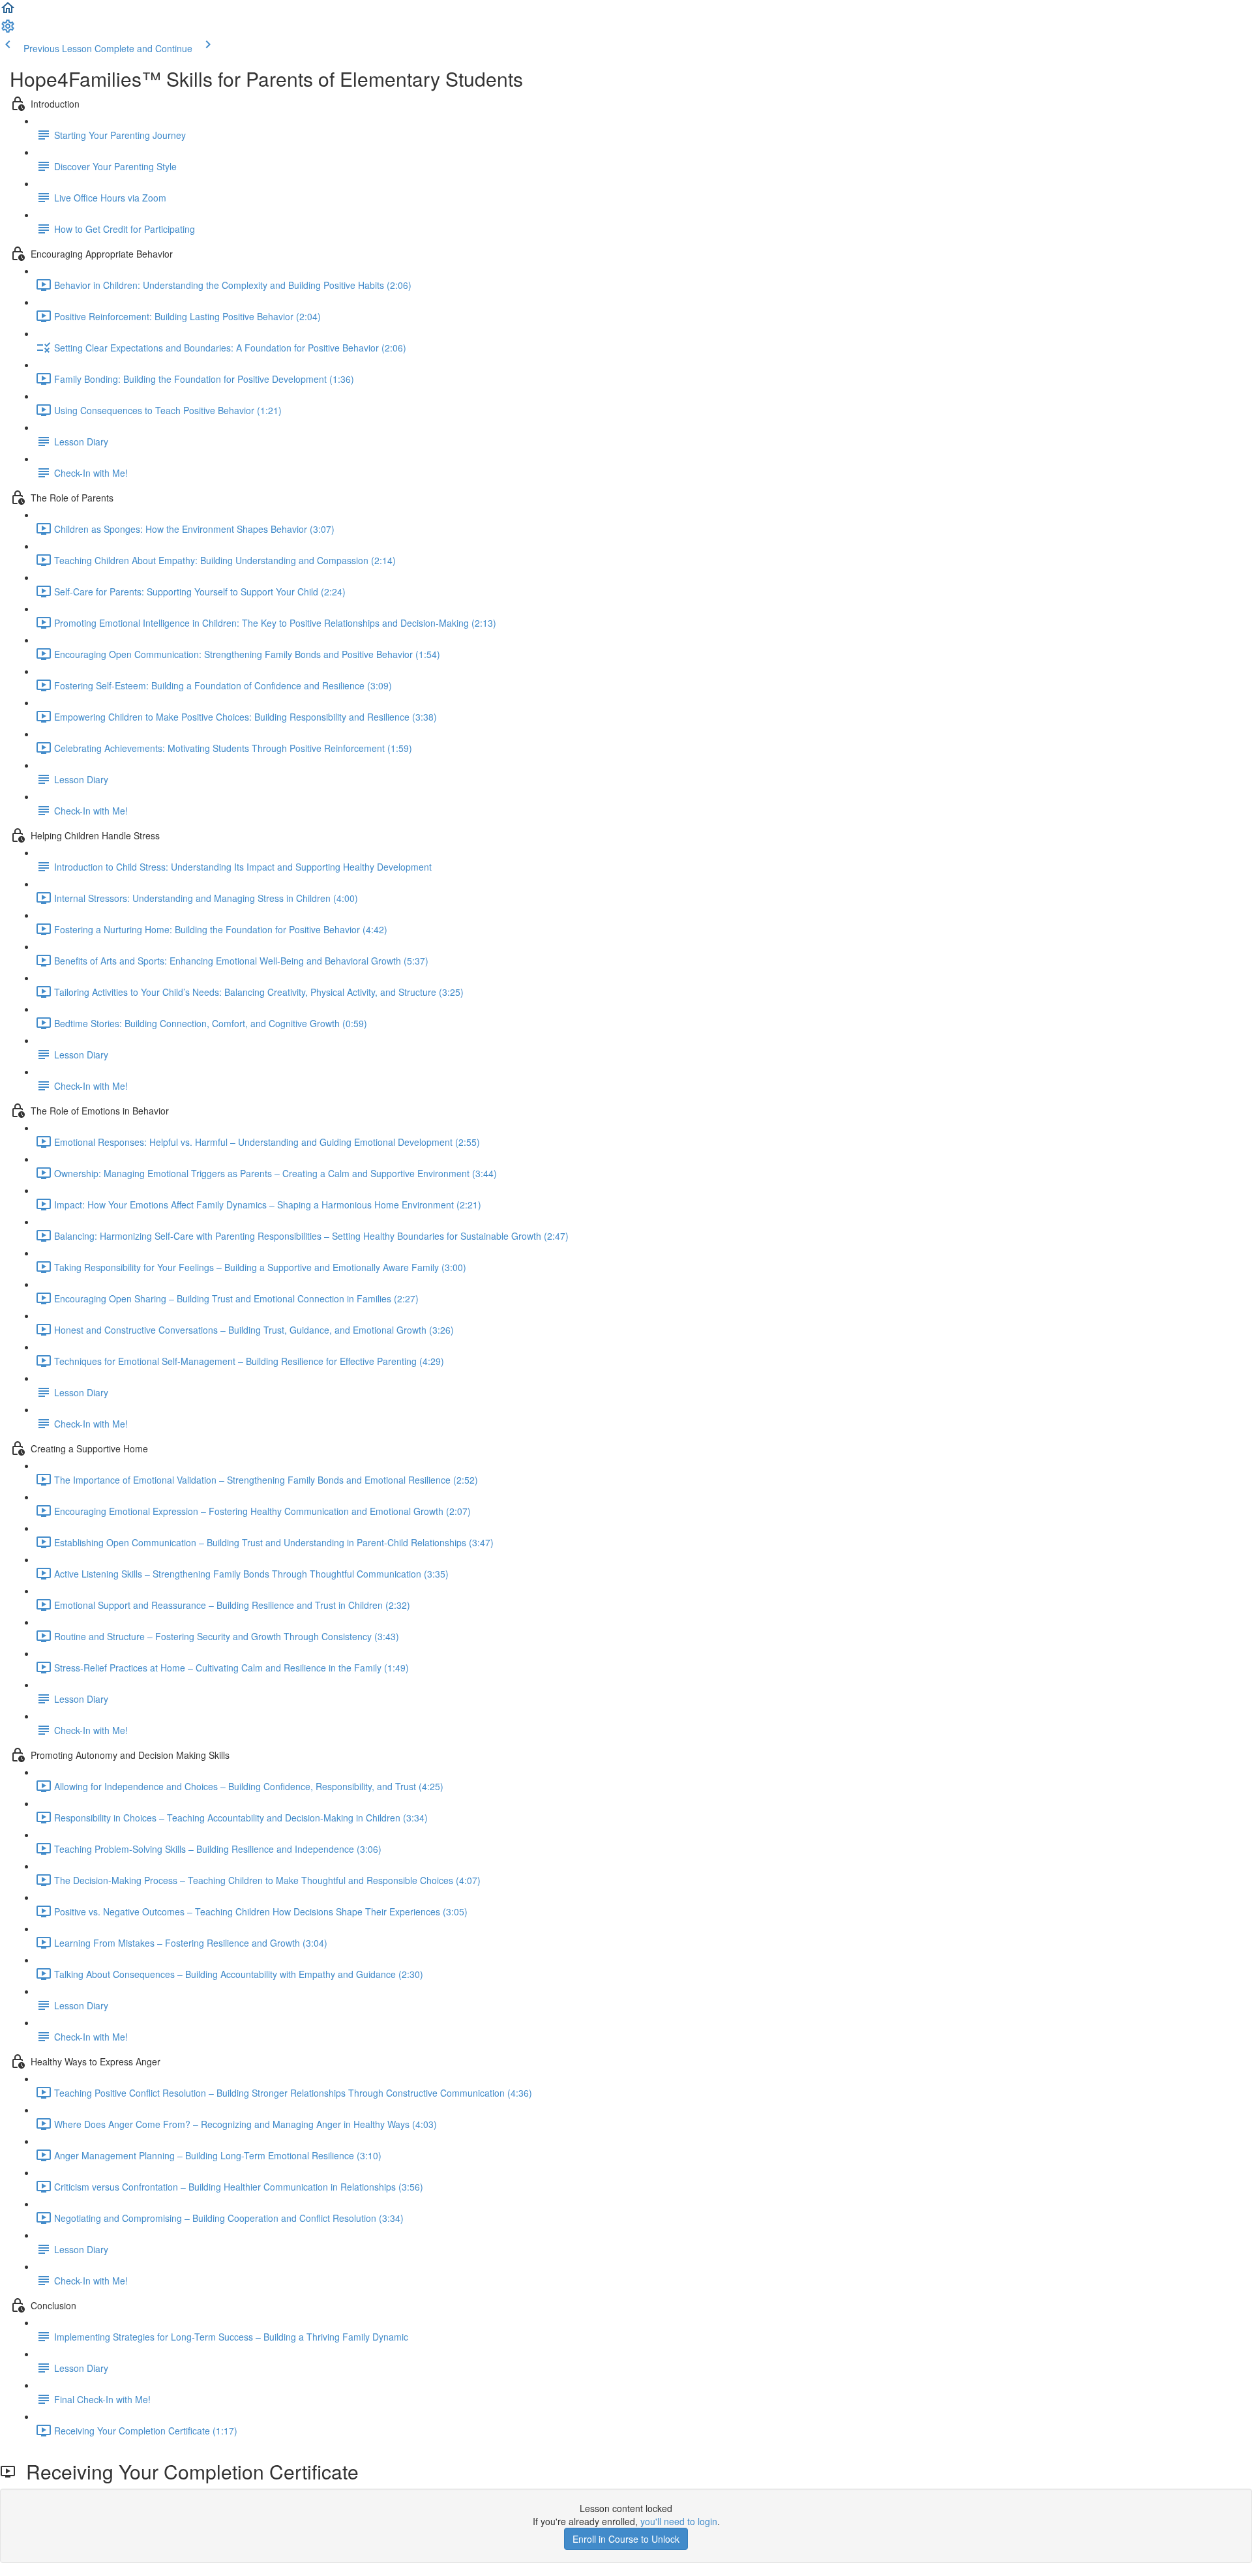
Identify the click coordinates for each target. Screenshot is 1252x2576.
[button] (8, 12)
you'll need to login (679, 2521)
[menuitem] (8, 30)
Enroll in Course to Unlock (626, 2539)
